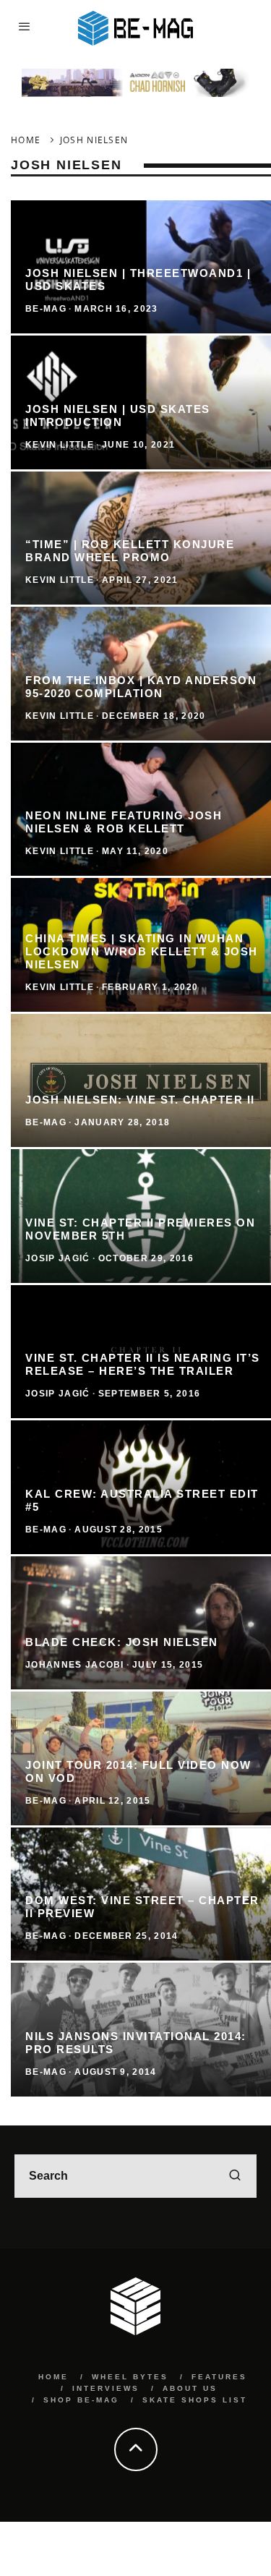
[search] (235, 2176)
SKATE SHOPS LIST (195, 2400)
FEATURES (219, 2377)
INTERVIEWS (106, 2388)
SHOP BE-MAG (81, 2400)
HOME (53, 2377)
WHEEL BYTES (130, 2377)
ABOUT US (190, 2388)
